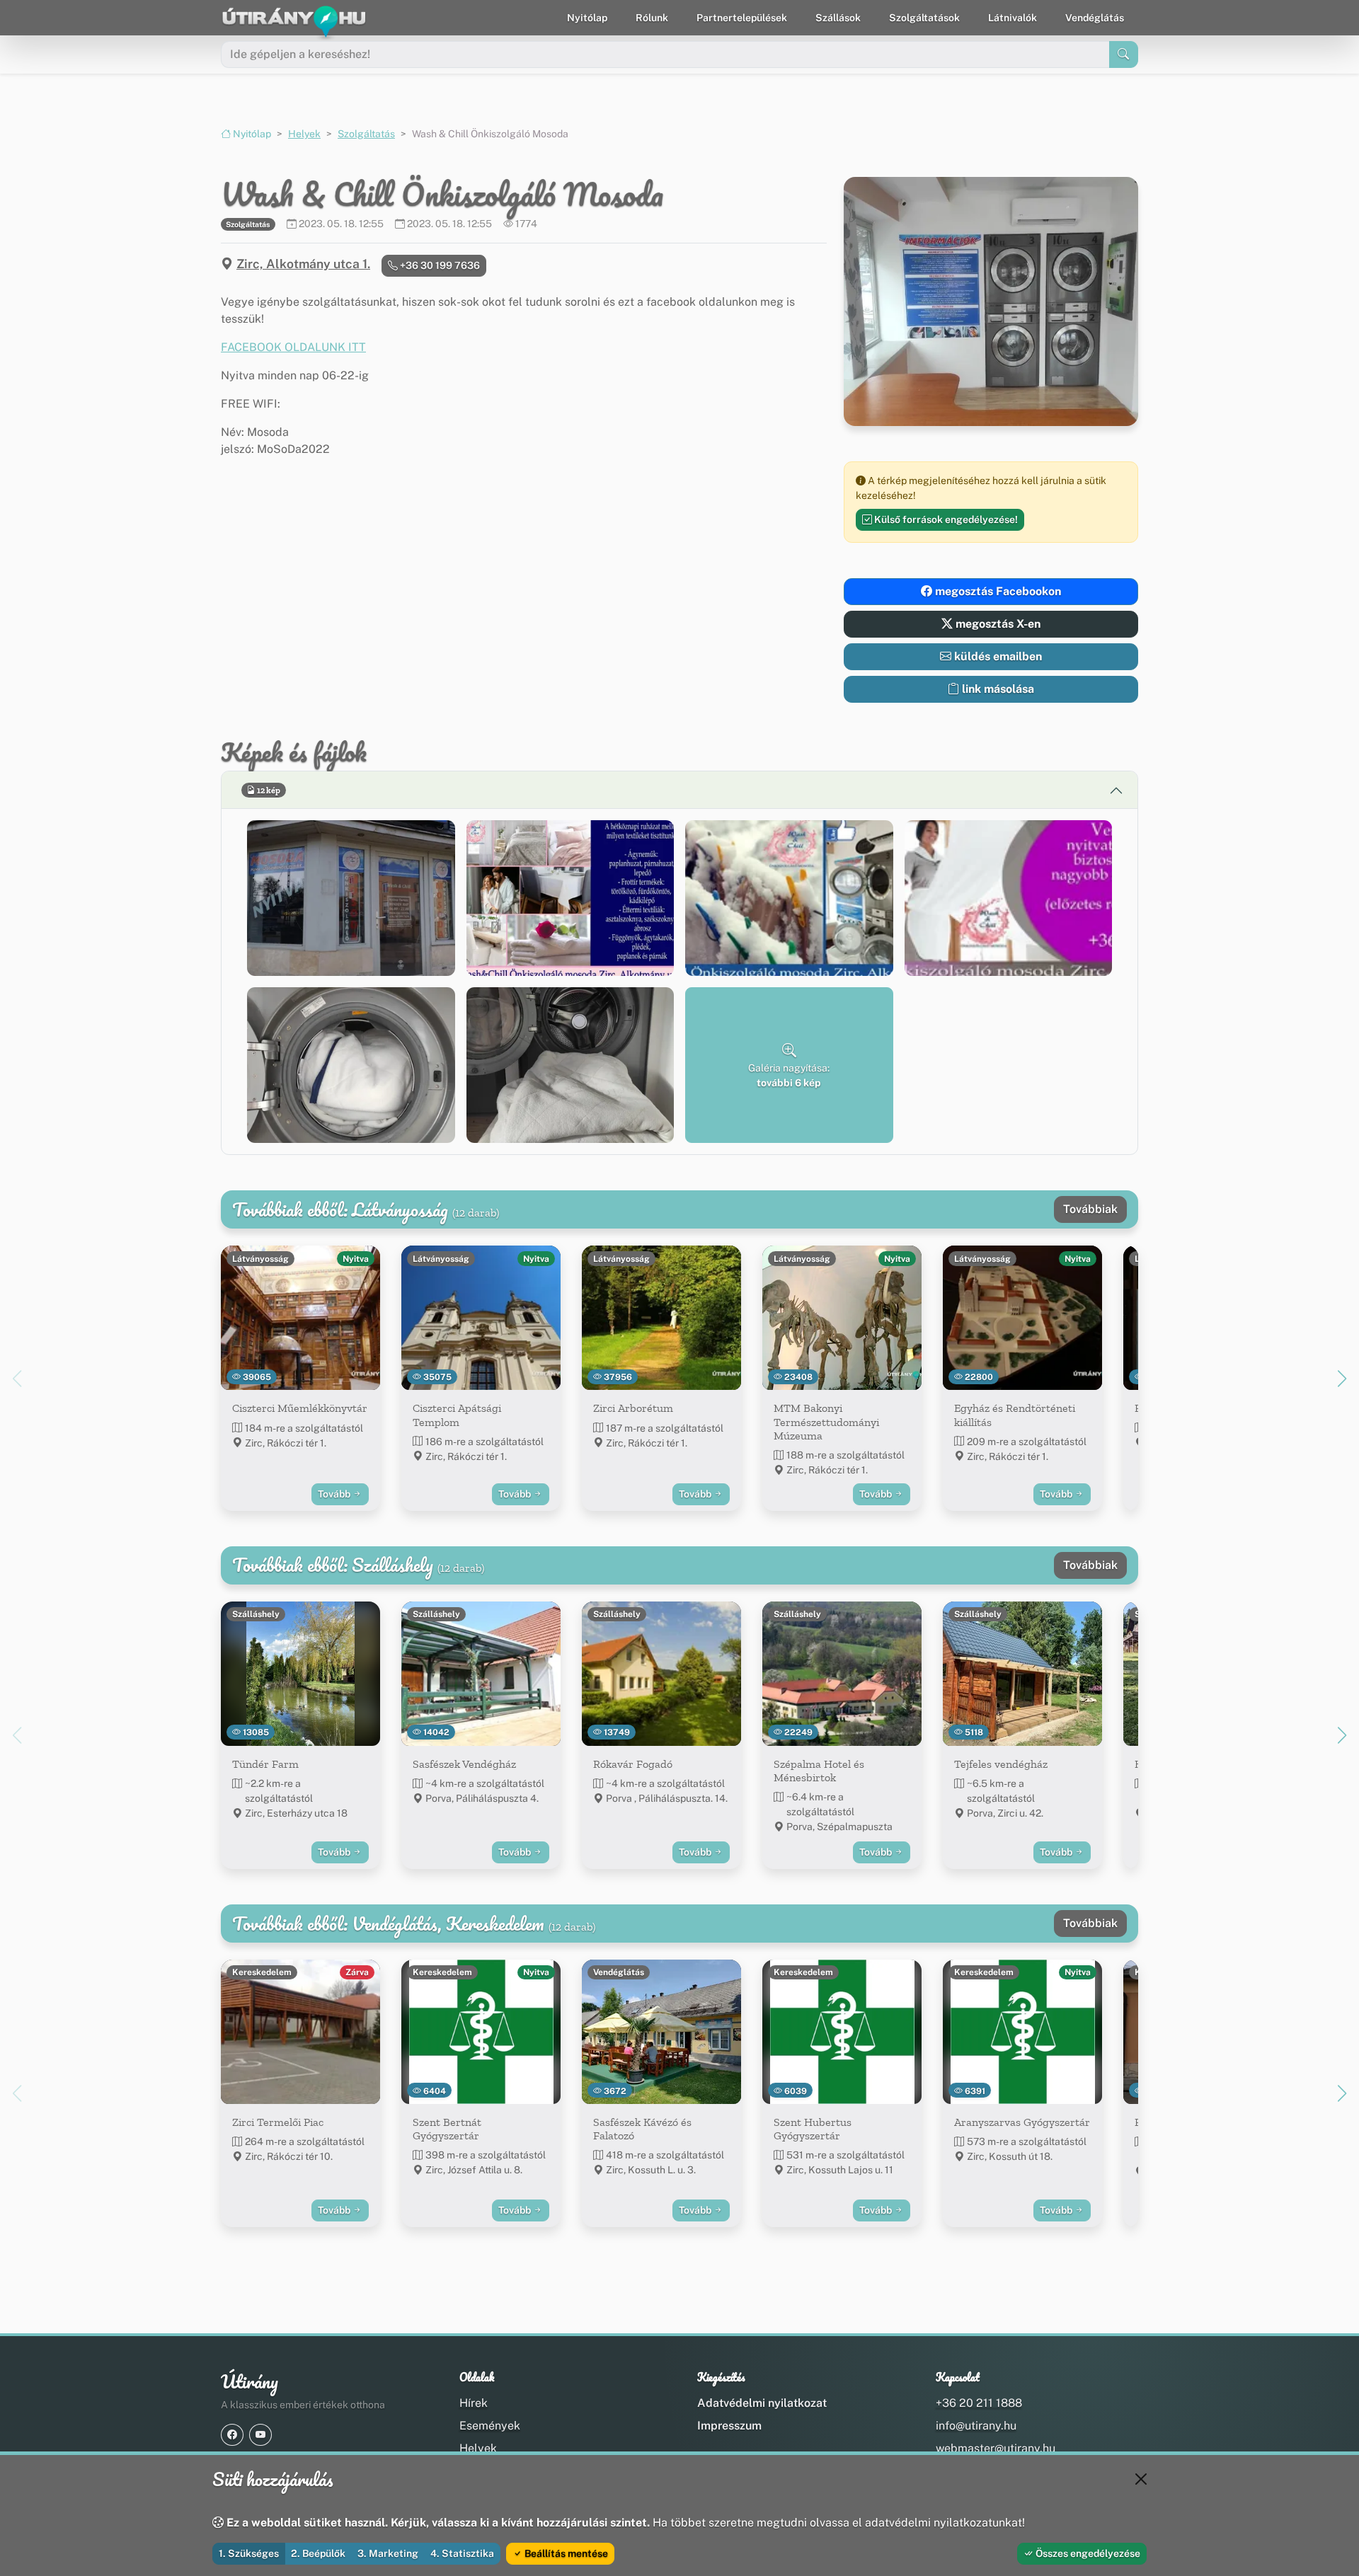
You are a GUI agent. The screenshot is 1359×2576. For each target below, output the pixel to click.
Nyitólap (587, 18)
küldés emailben (997, 656)
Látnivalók (1013, 18)
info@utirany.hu (976, 2426)
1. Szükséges (249, 2553)
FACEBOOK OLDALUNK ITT (293, 347)
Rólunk (652, 18)
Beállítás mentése (565, 2553)
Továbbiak (1090, 1209)
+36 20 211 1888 (979, 2403)
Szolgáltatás (366, 134)
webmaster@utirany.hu (996, 2448)
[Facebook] (232, 2435)
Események (490, 2426)
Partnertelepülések (742, 18)
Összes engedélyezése (1087, 2553)
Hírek (474, 2403)
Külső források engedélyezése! (945, 519)
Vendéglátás (1095, 18)
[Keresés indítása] (1124, 54)
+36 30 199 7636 (439, 265)
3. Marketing (388, 2553)
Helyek (304, 134)
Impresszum (729, 2426)
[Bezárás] (1141, 2479)
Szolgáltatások (924, 18)
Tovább (335, 1494)
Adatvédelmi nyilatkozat (762, 2403)
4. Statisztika (462, 2553)
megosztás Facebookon (997, 591)
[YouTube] (260, 2435)
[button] (351, 898)
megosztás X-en (997, 624)
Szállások (838, 18)
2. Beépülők (318, 2553)
